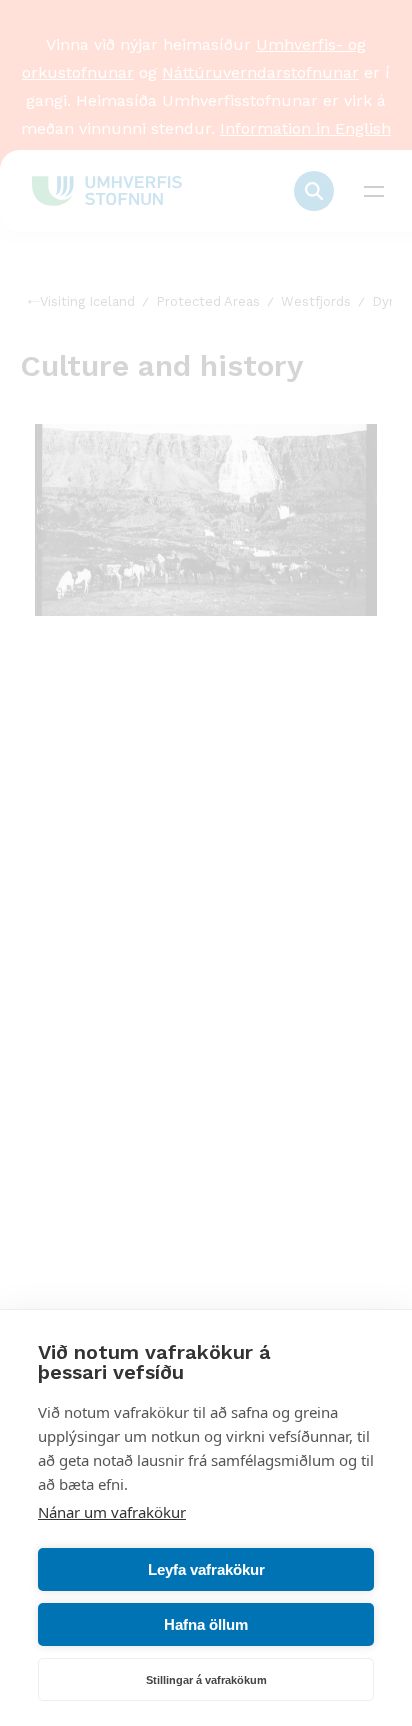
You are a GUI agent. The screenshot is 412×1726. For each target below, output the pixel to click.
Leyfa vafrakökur (206, 1569)
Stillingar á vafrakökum (206, 1680)
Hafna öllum (206, 1624)
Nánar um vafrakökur (112, 1512)
